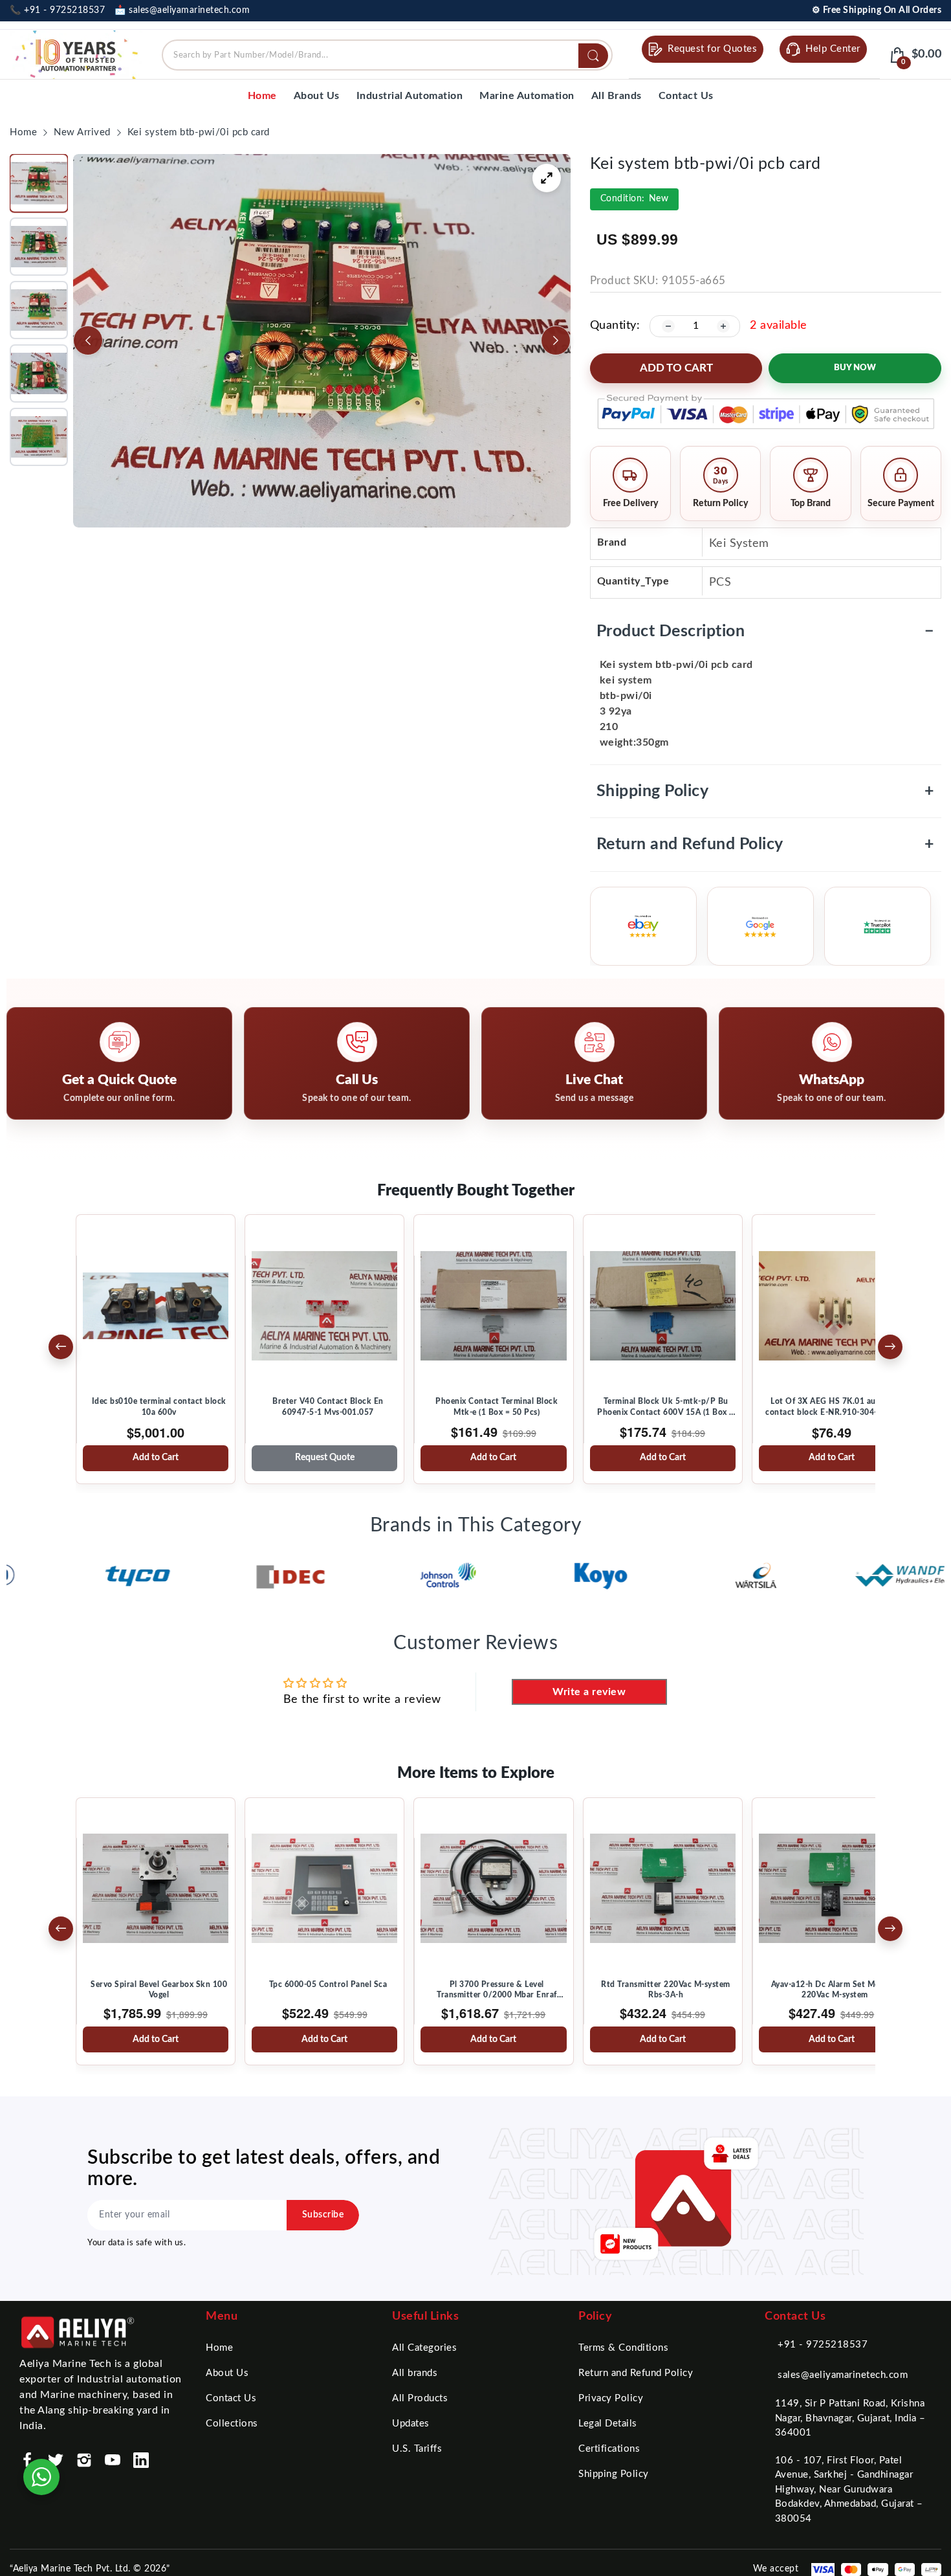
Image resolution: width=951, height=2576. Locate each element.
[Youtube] (113, 2460)
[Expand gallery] (547, 178)
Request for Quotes (712, 49)
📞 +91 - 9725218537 (57, 10)
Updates (411, 2424)
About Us (227, 2373)
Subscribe (323, 2215)
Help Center (833, 49)
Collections (232, 2424)
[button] (39, 183)
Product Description (766, 631)
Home (219, 2348)
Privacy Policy (611, 2398)
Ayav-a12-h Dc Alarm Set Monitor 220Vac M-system (835, 1990)
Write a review (589, 1692)
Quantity (613, 326)
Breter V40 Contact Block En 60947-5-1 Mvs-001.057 (328, 1406)
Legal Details (608, 2424)
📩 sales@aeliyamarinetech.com (182, 10)
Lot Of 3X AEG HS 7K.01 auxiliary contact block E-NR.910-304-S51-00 (835, 1406)
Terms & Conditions (623, 2348)
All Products (420, 2398)
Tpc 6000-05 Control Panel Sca (328, 1984)
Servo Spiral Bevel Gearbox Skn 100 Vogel (159, 1990)
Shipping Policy (766, 791)
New (635, 199)
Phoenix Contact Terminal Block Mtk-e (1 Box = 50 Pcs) (497, 1406)
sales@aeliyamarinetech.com (843, 2375)
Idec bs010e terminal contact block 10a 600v (159, 1406)
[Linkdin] (141, 2460)
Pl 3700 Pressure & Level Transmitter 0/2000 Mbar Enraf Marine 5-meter (497, 1990)
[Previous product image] (88, 340)
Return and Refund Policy (766, 844)
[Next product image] (556, 340)
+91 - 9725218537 (823, 2345)
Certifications (609, 2449)
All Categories (424, 2348)
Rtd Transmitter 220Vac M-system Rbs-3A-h (666, 1990)
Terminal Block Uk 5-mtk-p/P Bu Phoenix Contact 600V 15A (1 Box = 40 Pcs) (666, 1407)
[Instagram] (84, 2460)
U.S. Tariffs (417, 2449)
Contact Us (231, 2398)
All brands (415, 2373)
